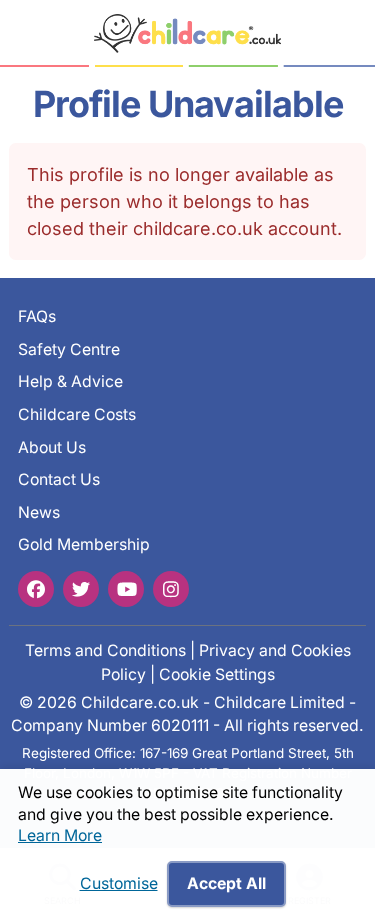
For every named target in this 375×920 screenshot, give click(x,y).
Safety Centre (69, 349)
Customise (119, 883)
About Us (52, 447)
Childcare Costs (77, 414)
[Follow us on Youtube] (126, 589)
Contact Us (59, 479)
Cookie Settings (217, 674)
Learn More (60, 835)
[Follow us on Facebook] (36, 589)
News (39, 512)
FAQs (37, 316)
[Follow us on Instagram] (171, 589)
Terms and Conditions (105, 650)
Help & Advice (70, 381)
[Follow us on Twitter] (81, 589)
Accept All (226, 883)
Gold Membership (84, 544)
